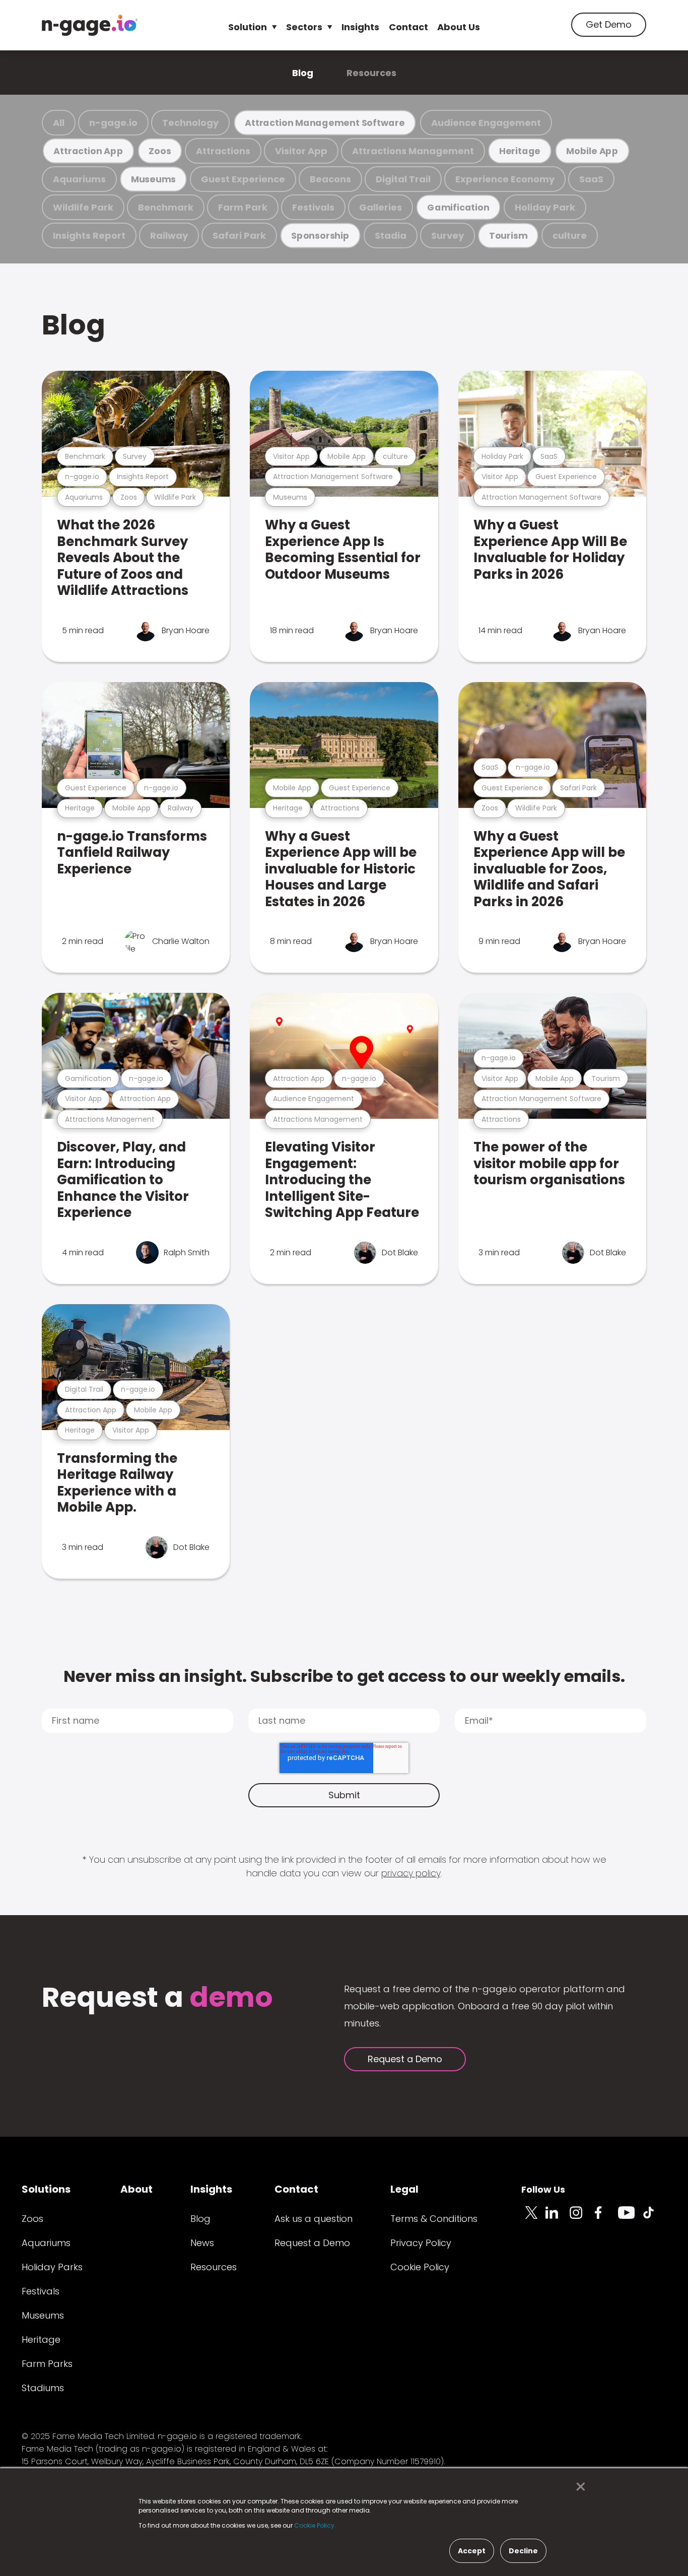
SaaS (591, 179)
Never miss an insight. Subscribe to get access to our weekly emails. (344, 1676)
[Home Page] (90, 25)
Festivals (313, 207)
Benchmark (166, 207)
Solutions (46, 2189)
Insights (360, 27)
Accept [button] (472, 2551)
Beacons (330, 179)
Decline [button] (523, 2551)
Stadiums (43, 2388)
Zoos (160, 151)
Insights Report (89, 235)
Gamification (458, 207)
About (136, 2189)
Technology (190, 123)
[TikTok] (654, 2218)
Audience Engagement (486, 123)
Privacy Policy (421, 2243)
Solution (248, 27)
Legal (404, 2189)
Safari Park (239, 235)
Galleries (381, 207)
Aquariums (79, 179)
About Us (459, 27)
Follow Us (543, 2189)
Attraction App (88, 151)
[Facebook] (606, 2218)
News (202, 2243)
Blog (303, 73)
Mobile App (592, 151)
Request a (157, 1998)
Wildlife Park (83, 207)
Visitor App (301, 151)
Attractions (223, 151)
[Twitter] (533, 2218)
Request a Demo (405, 2059)
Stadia (391, 235)
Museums (153, 179)
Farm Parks (47, 2364)
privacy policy (411, 1873)
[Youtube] (630, 2218)
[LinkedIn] (558, 2218)
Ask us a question (314, 2219)
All (59, 123)
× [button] (578, 2487)
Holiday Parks (52, 2267)
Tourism (508, 235)
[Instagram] (582, 2218)
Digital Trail (403, 179)
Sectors (304, 27)
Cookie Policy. (315, 2525)
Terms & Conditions (434, 2219)
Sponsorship (320, 235)
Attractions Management (413, 151)
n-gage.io (113, 123)
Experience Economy (505, 179)
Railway (169, 235)
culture (570, 235)
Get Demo (609, 24)
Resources (371, 73)
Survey (448, 235)
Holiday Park (545, 207)
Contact (408, 27)
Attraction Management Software (325, 123)
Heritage (520, 151)
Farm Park (243, 207)
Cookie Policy (420, 2267)
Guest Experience (243, 179)
